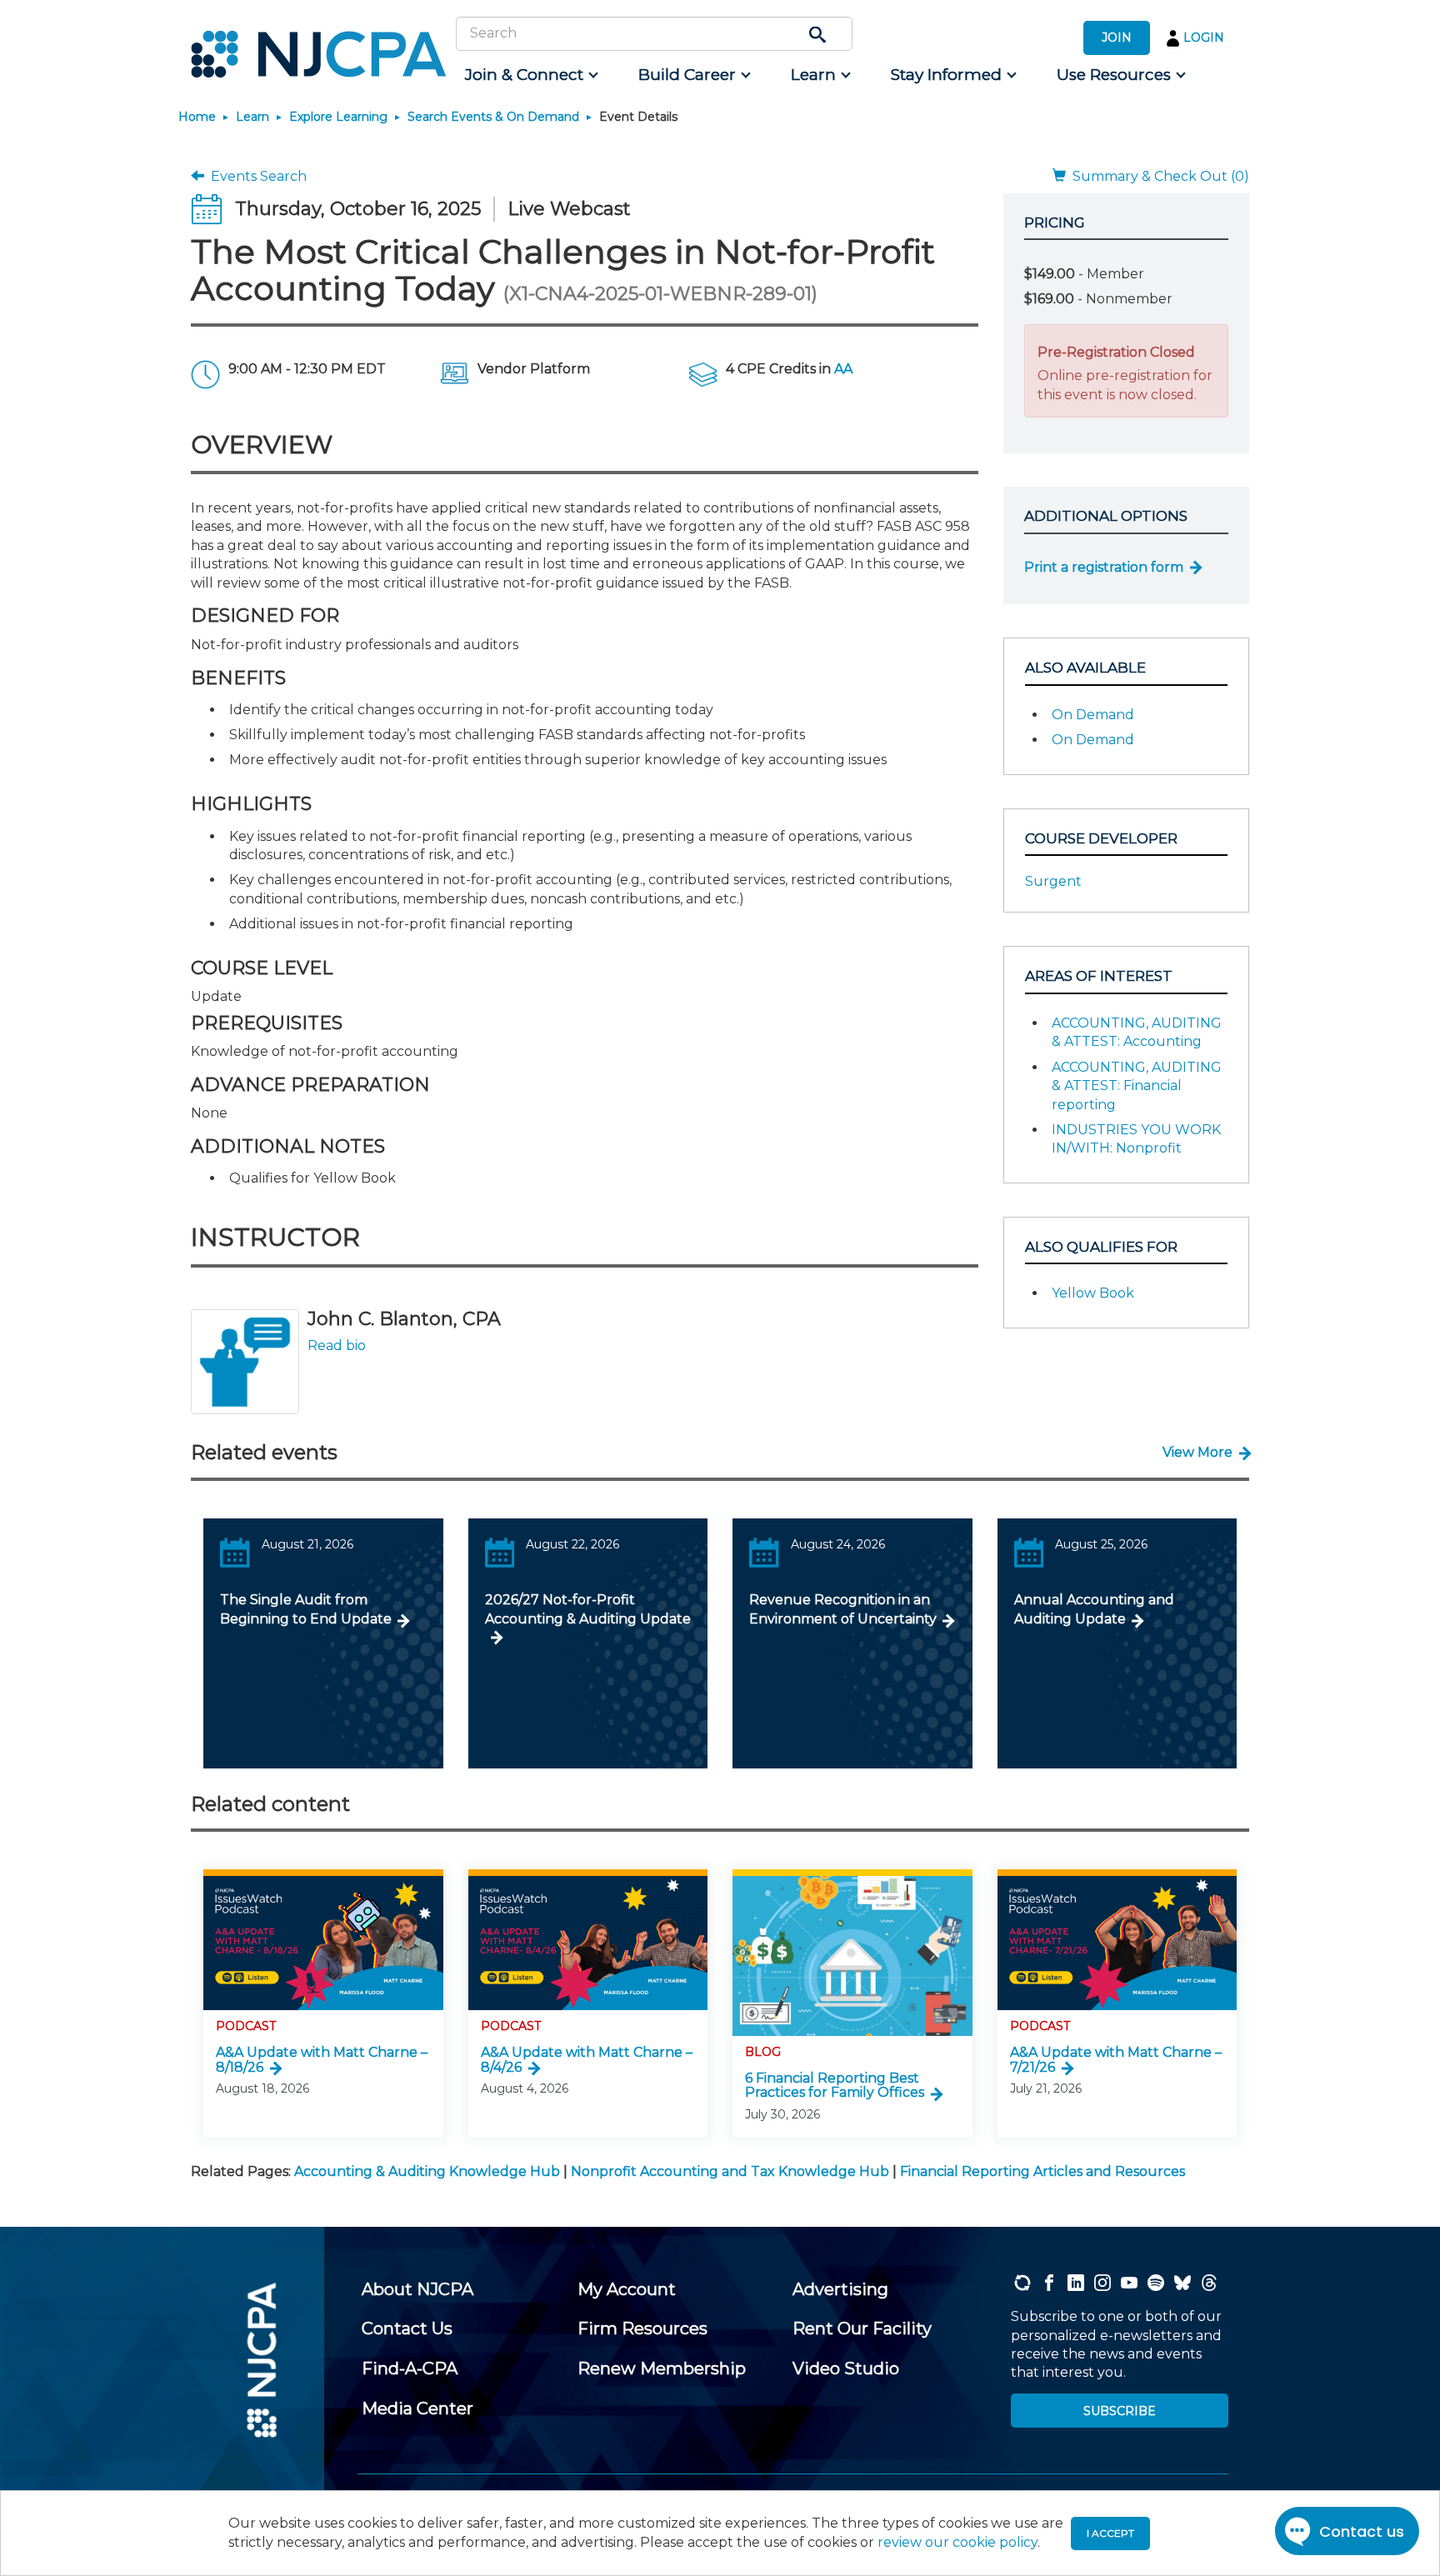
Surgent (1053, 881)
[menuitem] (530, 75)
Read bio (337, 1346)
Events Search (255, 176)
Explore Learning (338, 117)
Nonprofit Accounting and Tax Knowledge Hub (730, 2171)
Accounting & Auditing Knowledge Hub (427, 2171)
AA (843, 369)
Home (197, 117)
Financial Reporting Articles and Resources (1042, 2171)
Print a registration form (1104, 567)
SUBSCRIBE (1120, 2411)
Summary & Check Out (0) (1157, 176)
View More (1197, 1452)
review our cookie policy (957, 2542)
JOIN (1117, 38)
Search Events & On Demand (493, 117)
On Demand (1093, 715)
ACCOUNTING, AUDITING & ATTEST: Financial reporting (1137, 1086)
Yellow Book (1093, 1293)
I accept (1110, 2533)
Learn (252, 117)
